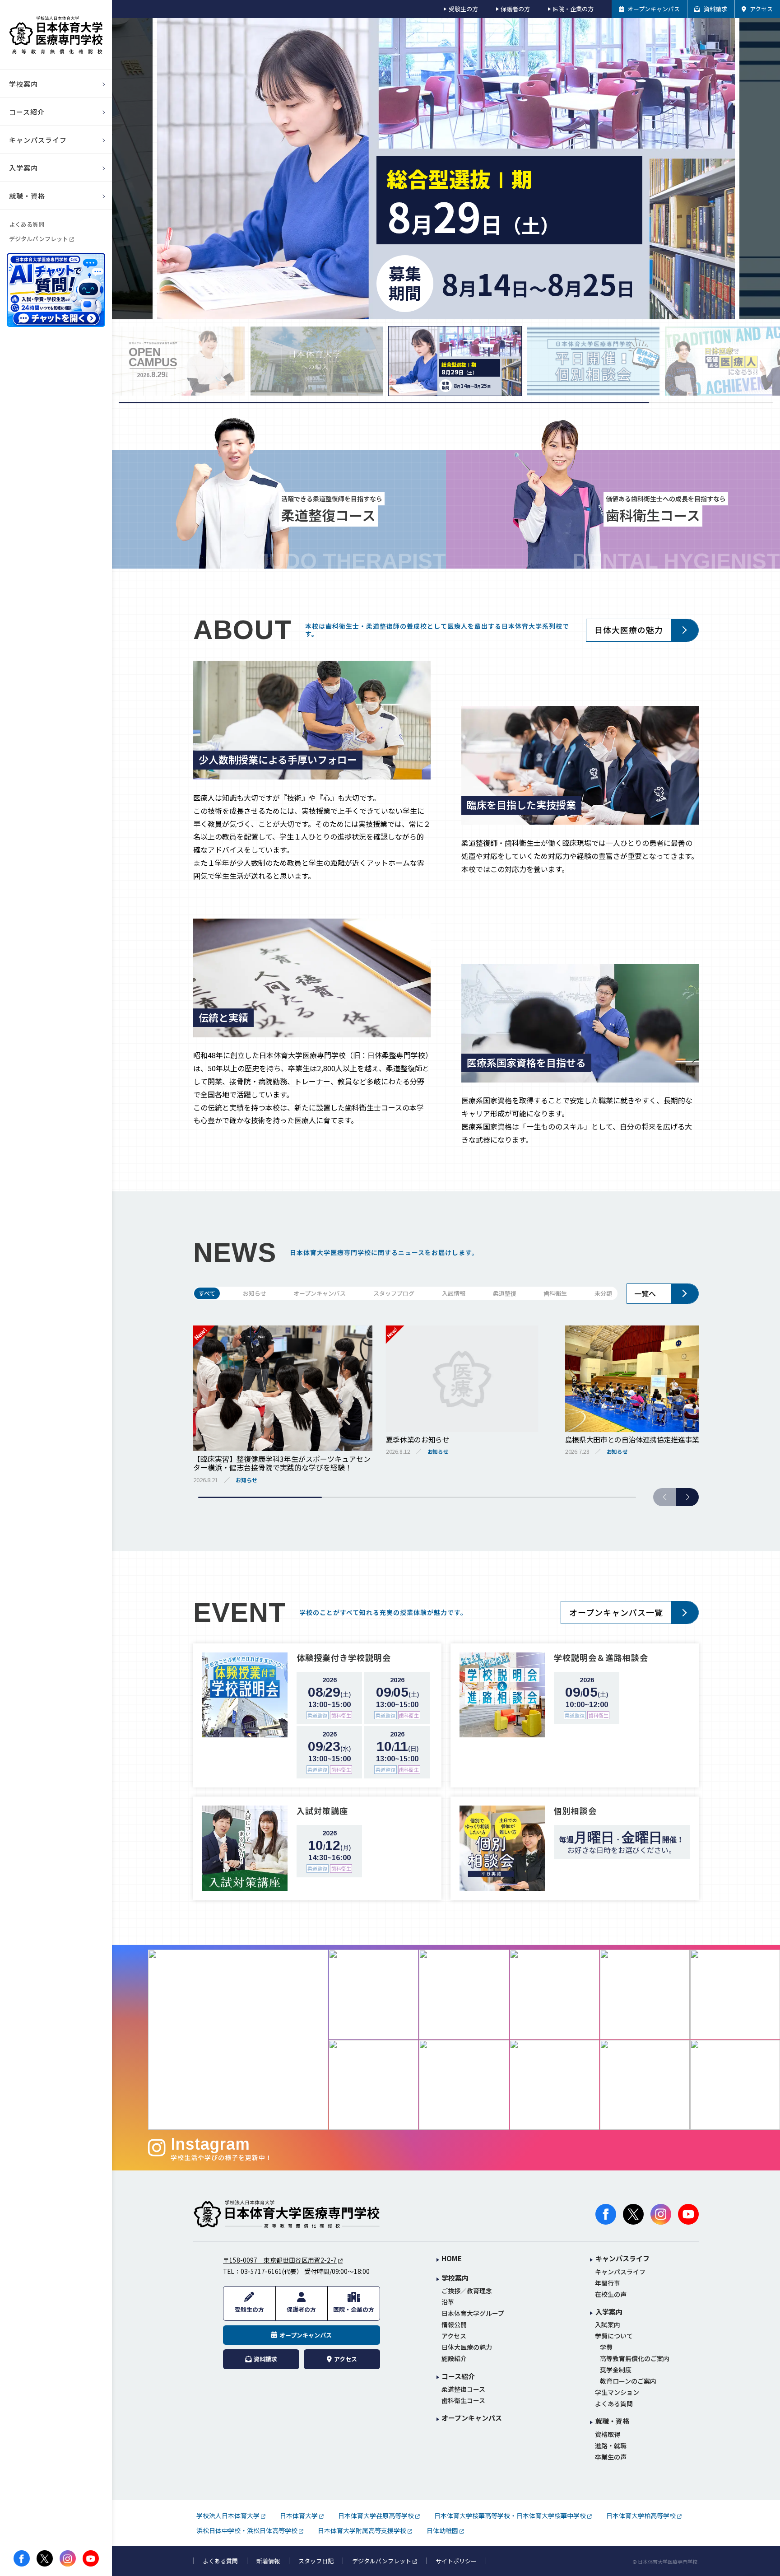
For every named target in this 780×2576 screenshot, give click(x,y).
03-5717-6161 (261, 2271)
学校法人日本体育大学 (228, 2515)
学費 (606, 2347)
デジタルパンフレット (39, 239)
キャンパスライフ (620, 2272)
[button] (687, 1497)
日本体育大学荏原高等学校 (376, 2515)
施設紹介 (454, 2359)
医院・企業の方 (573, 9)
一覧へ (645, 1293)
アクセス (454, 2336)
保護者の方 (515, 9)
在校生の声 (611, 2294)
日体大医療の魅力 (629, 630)
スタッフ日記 (316, 2561)
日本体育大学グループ (473, 2313)
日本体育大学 (299, 2515)
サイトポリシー (456, 2561)
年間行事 (608, 2283)
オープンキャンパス (320, 1293)
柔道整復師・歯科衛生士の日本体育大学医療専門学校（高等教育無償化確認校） (56, 35)
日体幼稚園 (442, 2530)
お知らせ (255, 1293)
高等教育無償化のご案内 (635, 2359)
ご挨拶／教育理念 (467, 2291)
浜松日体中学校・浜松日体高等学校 (247, 2530)
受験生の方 (463, 9)
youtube (91, 2558)
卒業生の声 (611, 2457)
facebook (22, 2558)
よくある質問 (27, 224)
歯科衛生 (555, 1293)
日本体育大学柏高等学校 (641, 2515)
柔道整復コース (463, 2389)
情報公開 (454, 2325)
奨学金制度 (616, 2370)
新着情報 (268, 2561)
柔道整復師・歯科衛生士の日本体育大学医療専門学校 (287, 2214)
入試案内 (608, 2325)
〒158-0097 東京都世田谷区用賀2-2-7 (280, 2260)
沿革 (448, 2302)
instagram (68, 2558)
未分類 (603, 1293)
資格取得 (608, 2434)
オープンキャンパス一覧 (616, 1612)
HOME (452, 2259)
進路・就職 (611, 2446)
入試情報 (454, 1293)
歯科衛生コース (463, 2401)
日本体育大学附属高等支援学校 (362, 2530)
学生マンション (617, 2392)
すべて (207, 1293)
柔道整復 (505, 1293)
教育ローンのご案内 (628, 2381)
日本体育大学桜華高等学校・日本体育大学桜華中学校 (510, 2515)
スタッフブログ (394, 1293)
